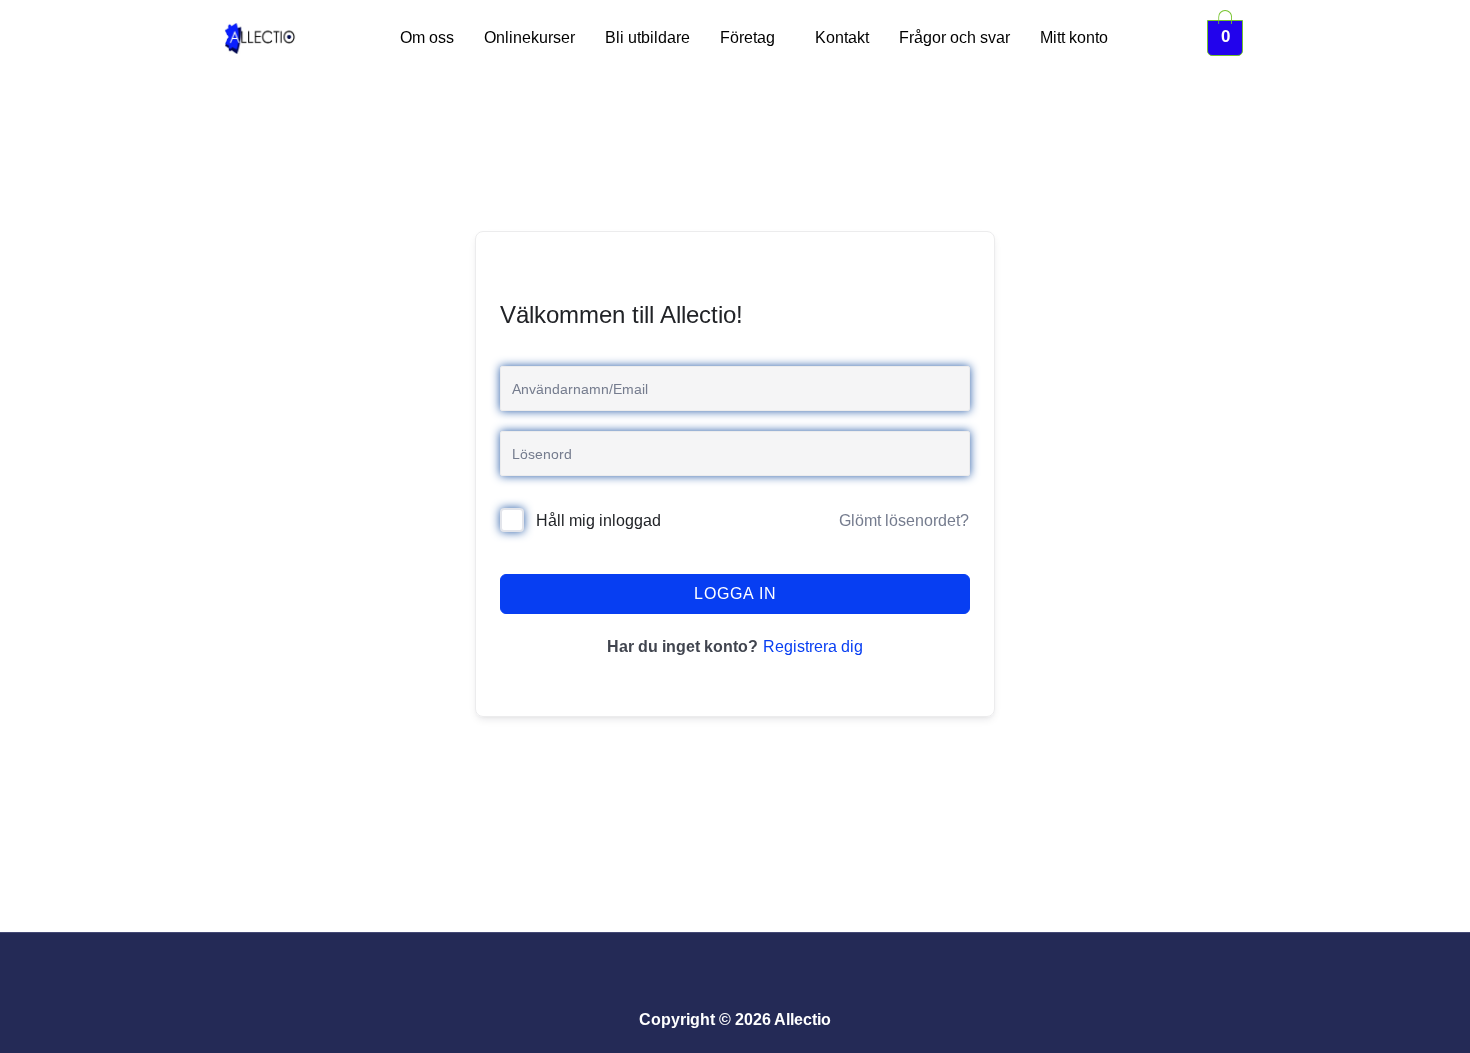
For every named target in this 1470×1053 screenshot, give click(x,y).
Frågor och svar (954, 37)
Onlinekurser (529, 37)
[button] (752, 38)
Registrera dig (813, 646)
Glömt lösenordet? (904, 520)
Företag (747, 37)
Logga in (735, 593)
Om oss (427, 37)
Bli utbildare (647, 37)
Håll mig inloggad (598, 520)
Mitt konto (1074, 37)
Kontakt (842, 37)
